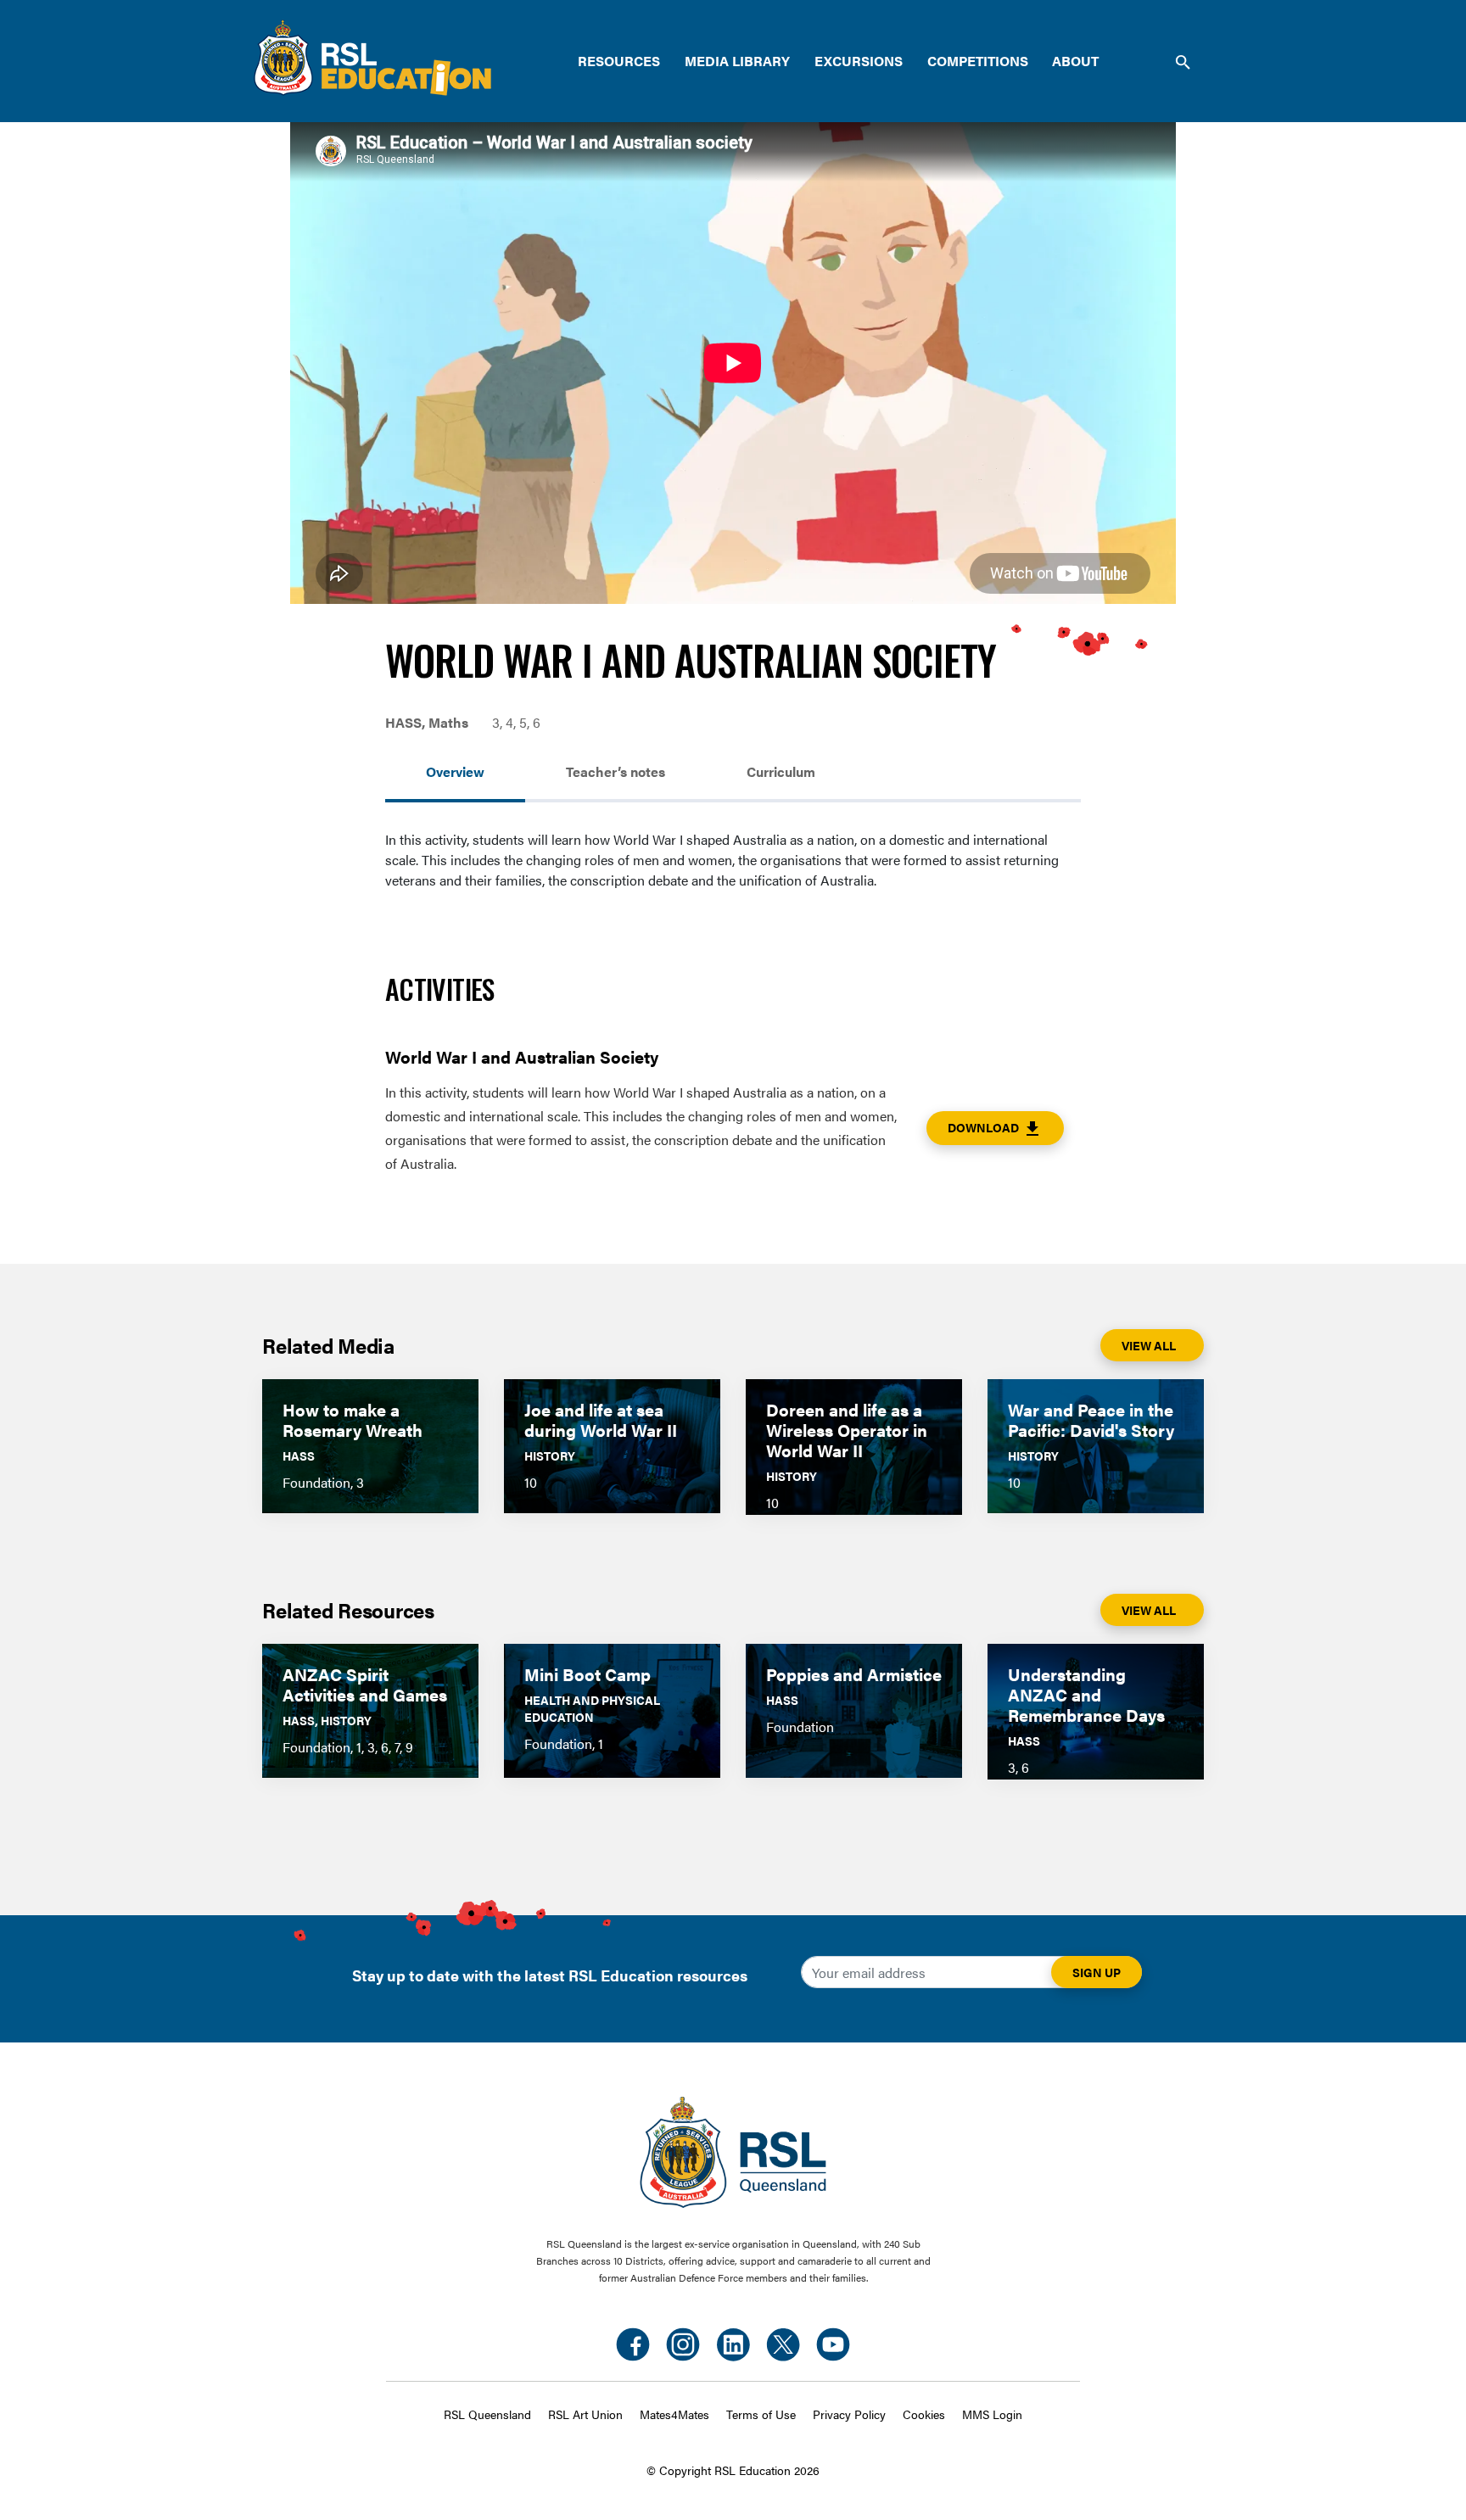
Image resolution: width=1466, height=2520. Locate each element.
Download (995, 1129)
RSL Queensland (487, 2414)
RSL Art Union (585, 2414)
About (1075, 61)
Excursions (859, 61)
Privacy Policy (849, 2414)
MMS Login (992, 2414)
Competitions (978, 61)
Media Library (737, 61)
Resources (619, 61)
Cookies (924, 2414)
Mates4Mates (674, 2414)
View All (1149, 1345)
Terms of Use (761, 2414)
